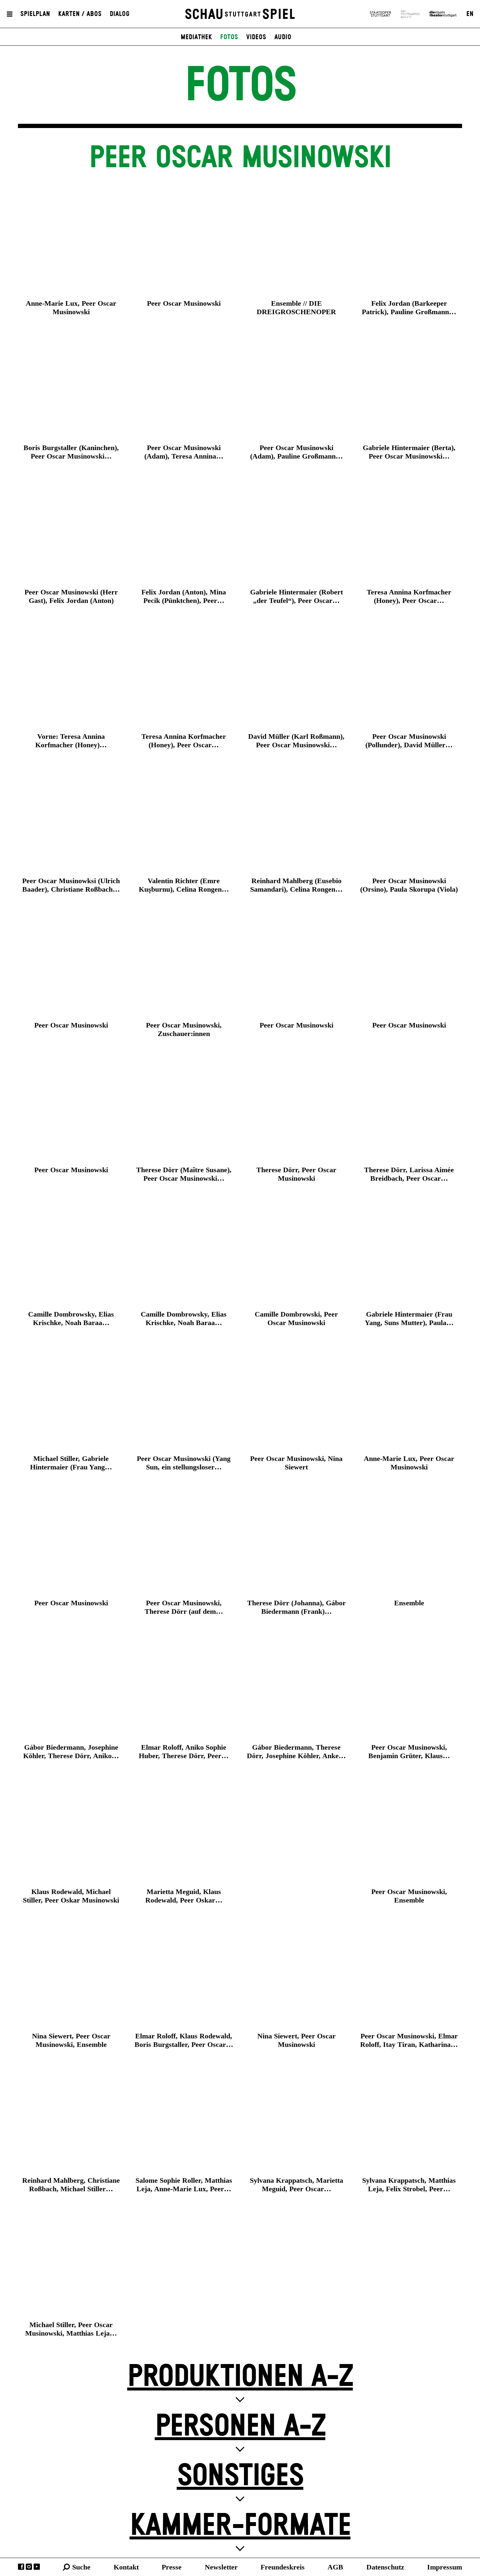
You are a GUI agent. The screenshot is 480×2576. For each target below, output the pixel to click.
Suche (81, 2567)
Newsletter (221, 2567)
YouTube (37, 2567)
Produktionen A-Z (240, 2377)
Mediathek (196, 37)
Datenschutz (385, 2567)
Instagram (29, 2567)
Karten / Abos (80, 14)
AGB (335, 2567)
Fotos (229, 37)
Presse (172, 2567)
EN (470, 14)
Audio (283, 37)
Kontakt (126, 2567)
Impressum (445, 2567)
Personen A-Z (240, 2427)
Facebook (21, 2567)
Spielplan (35, 14)
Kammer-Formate (240, 2526)
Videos (256, 37)
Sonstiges (240, 2476)
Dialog (120, 14)
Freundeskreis (283, 2567)
